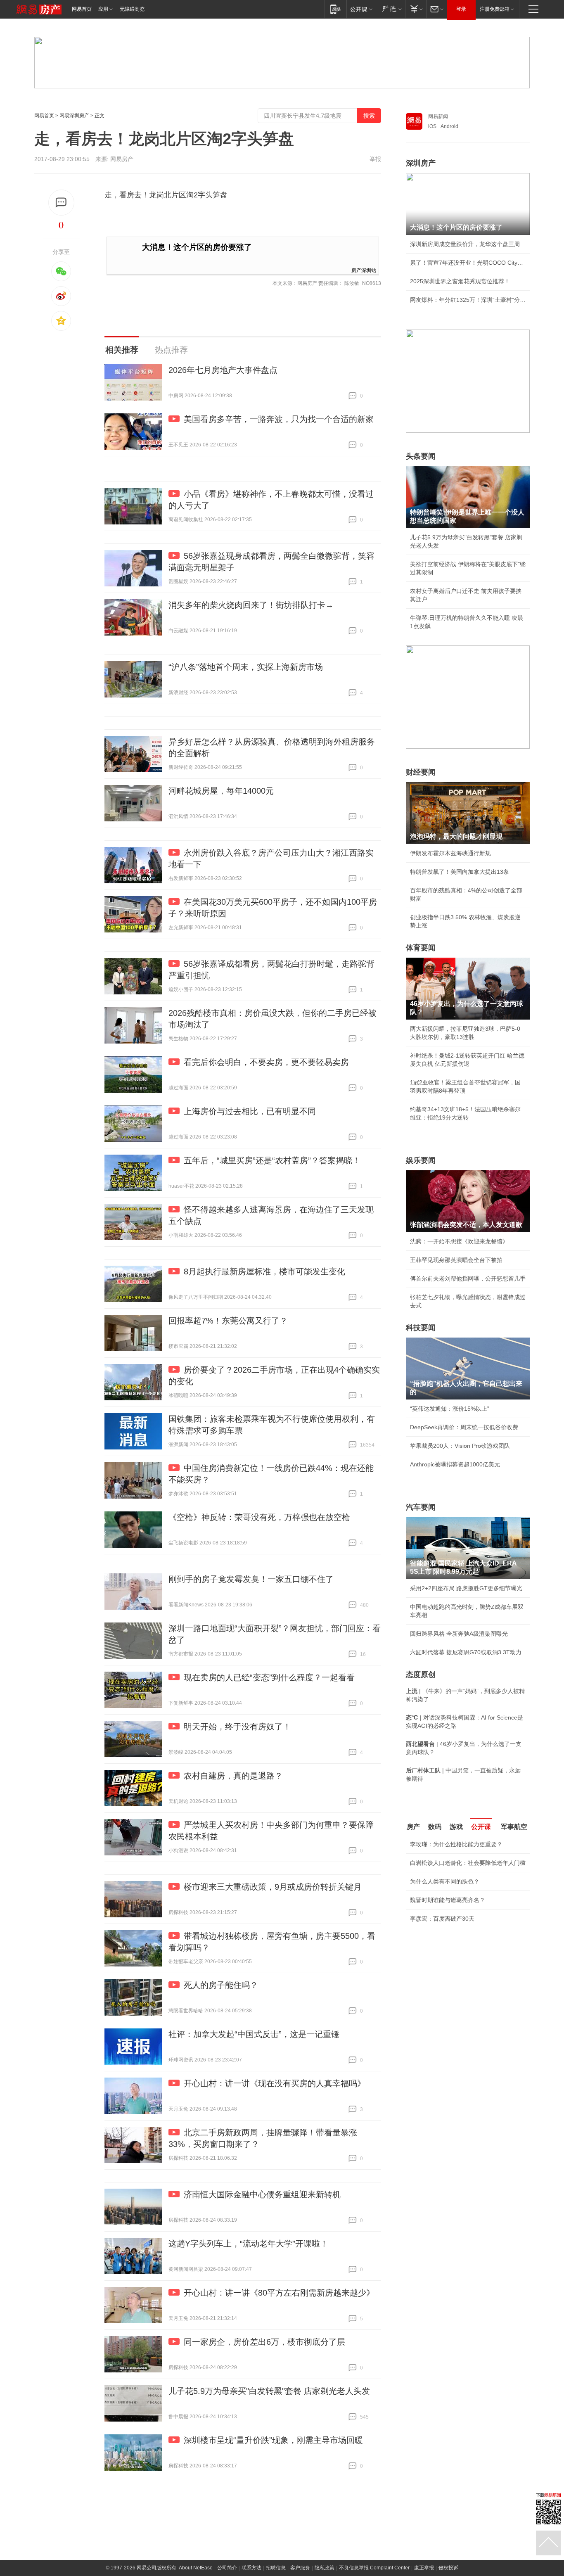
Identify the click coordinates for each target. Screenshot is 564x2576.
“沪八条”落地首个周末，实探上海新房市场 (246, 667)
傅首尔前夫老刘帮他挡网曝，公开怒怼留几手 (468, 1279)
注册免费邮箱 (495, 9)
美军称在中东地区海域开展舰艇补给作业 (462, 1976)
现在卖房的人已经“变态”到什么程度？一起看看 (269, 1677)
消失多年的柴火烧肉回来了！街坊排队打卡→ (251, 605)
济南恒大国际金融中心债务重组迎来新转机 (262, 2194)
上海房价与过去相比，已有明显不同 (250, 1111)
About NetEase (196, 2568)
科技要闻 (421, 1328)
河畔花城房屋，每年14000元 (221, 791)
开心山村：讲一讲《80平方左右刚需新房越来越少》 (279, 2293)
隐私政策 (325, 2568)
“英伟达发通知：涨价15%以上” (450, 1409)
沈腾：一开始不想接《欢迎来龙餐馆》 (459, 1241)
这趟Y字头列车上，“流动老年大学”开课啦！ (248, 2244)
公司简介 (227, 2568)
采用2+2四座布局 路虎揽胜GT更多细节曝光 (466, 1588)
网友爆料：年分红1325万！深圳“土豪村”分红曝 (468, 300)
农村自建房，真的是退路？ (233, 1776)
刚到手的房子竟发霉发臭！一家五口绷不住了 (251, 1579)
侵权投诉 (448, 2568)
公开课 (481, 1827)
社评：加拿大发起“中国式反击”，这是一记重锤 (254, 2034)
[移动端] (335, 9)
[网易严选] (390, 9)
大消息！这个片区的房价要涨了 (197, 247)
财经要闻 (421, 772)
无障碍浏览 (132, 9)
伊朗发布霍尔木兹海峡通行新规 (450, 853)
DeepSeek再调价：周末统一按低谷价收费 (464, 1427)
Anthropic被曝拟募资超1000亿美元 (455, 1464)
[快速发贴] (61, 203)
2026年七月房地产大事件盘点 (223, 370)
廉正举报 (424, 2568)
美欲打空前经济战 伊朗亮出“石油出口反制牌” (468, 1957)
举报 (375, 159)
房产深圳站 (364, 270)
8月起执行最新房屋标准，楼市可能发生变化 (264, 1271)
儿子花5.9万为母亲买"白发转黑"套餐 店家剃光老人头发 (269, 2391)
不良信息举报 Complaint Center (374, 2568)
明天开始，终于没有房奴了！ (237, 1727)
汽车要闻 (421, 1507)
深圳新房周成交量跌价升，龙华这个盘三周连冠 (468, 244)
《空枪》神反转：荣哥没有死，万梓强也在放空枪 (259, 1517)
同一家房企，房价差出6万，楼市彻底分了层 (264, 2342)
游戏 (456, 1827)
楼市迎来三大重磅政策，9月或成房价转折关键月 (273, 1887)
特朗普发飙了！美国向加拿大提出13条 (460, 872)
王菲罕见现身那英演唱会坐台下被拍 (456, 1260)
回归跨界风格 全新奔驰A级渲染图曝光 (459, 1634)
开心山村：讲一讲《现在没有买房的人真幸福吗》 (275, 2083)
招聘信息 (276, 2568)
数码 (435, 1827)
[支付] (416, 9)
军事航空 (514, 1827)
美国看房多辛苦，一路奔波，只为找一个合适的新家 (279, 419)
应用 (103, 9)
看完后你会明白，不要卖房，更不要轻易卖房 (266, 1062)
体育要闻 (421, 948)
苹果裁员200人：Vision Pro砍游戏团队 (460, 1446)
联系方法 (251, 2568)
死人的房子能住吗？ (221, 1985)
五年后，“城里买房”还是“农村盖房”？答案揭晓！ (272, 1160)
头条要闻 (421, 456)
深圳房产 (421, 163)
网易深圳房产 (74, 116)
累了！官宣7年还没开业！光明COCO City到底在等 (468, 263)
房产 (413, 1827)
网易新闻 (438, 116)
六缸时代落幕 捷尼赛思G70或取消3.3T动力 (466, 1652)
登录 (461, 9)
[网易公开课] (361, 9)
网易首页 (82, 9)
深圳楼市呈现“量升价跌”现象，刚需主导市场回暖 (273, 2440)
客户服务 (300, 2568)
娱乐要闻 (421, 1160)
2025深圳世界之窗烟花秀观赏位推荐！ (460, 281)
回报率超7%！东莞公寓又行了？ (228, 1321)
